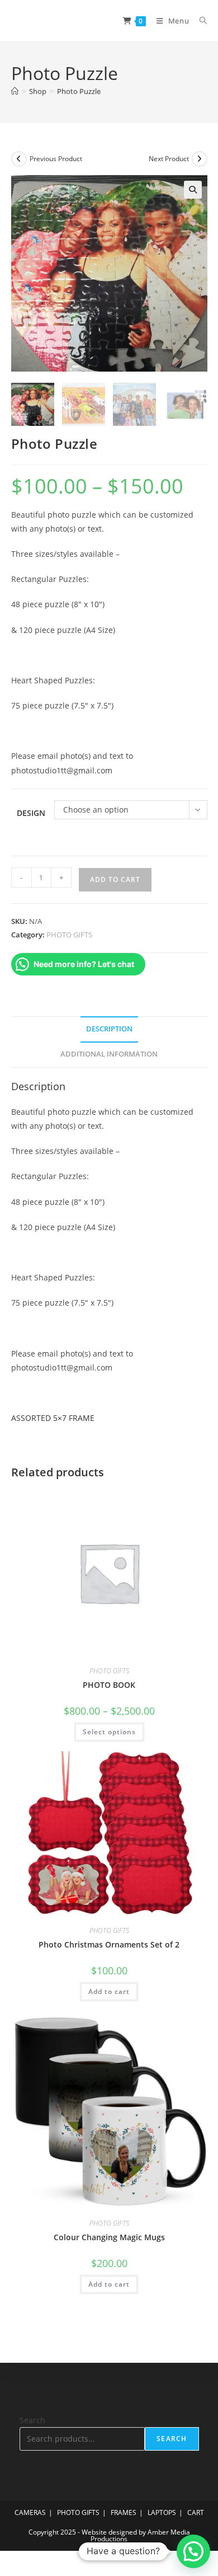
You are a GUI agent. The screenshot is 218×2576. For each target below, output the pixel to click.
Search (32, 2420)
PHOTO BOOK (109, 1685)
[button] (193, 190)
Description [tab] (109, 1029)
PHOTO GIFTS (69, 935)
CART (196, 2512)
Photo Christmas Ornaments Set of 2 (109, 1944)
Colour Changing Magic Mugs (109, 2237)
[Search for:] (199, 21)
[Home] (15, 91)
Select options (109, 1732)
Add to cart (115, 879)
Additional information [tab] (109, 1054)
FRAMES (124, 2512)
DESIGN (31, 813)
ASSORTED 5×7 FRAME (53, 1418)
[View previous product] (19, 159)
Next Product (169, 159)
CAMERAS (30, 2512)
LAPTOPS (162, 2512)
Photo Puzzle (79, 91)
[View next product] (200, 159)
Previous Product (56, 159)
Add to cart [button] (109, 1991)
